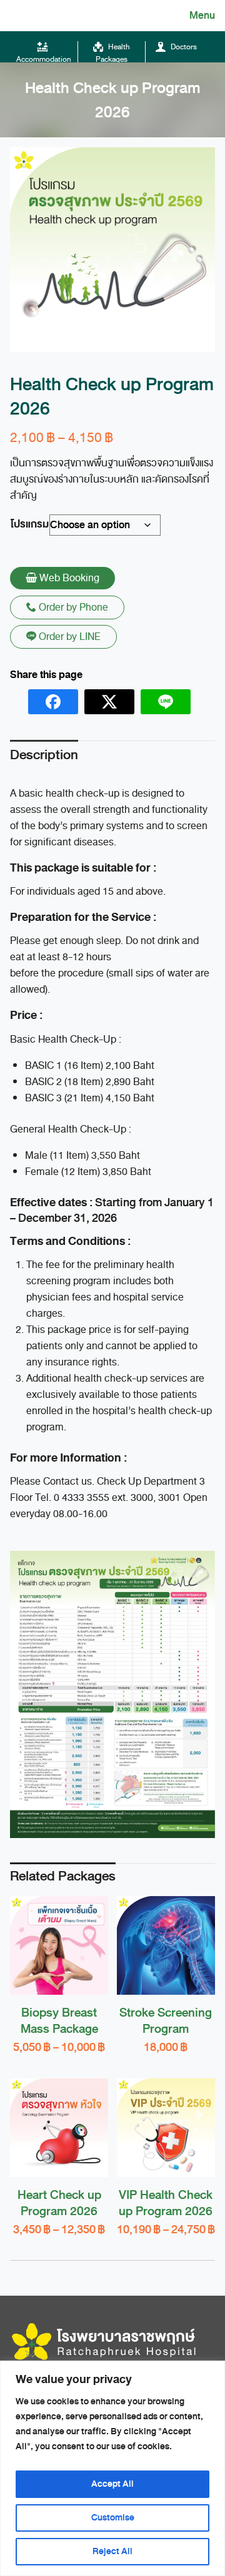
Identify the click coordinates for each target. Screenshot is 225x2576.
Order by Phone (72, 607)
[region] (112, 2468)
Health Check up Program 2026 (113, 100)
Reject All (112, 2551)
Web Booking (68, 578)
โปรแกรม (30, 524)
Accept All (112, 2484)
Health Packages (113, 53)
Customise (113, 2518)
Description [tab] (44, 755)
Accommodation (44, 59)
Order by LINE (68, 637)
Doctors (183, 47)
